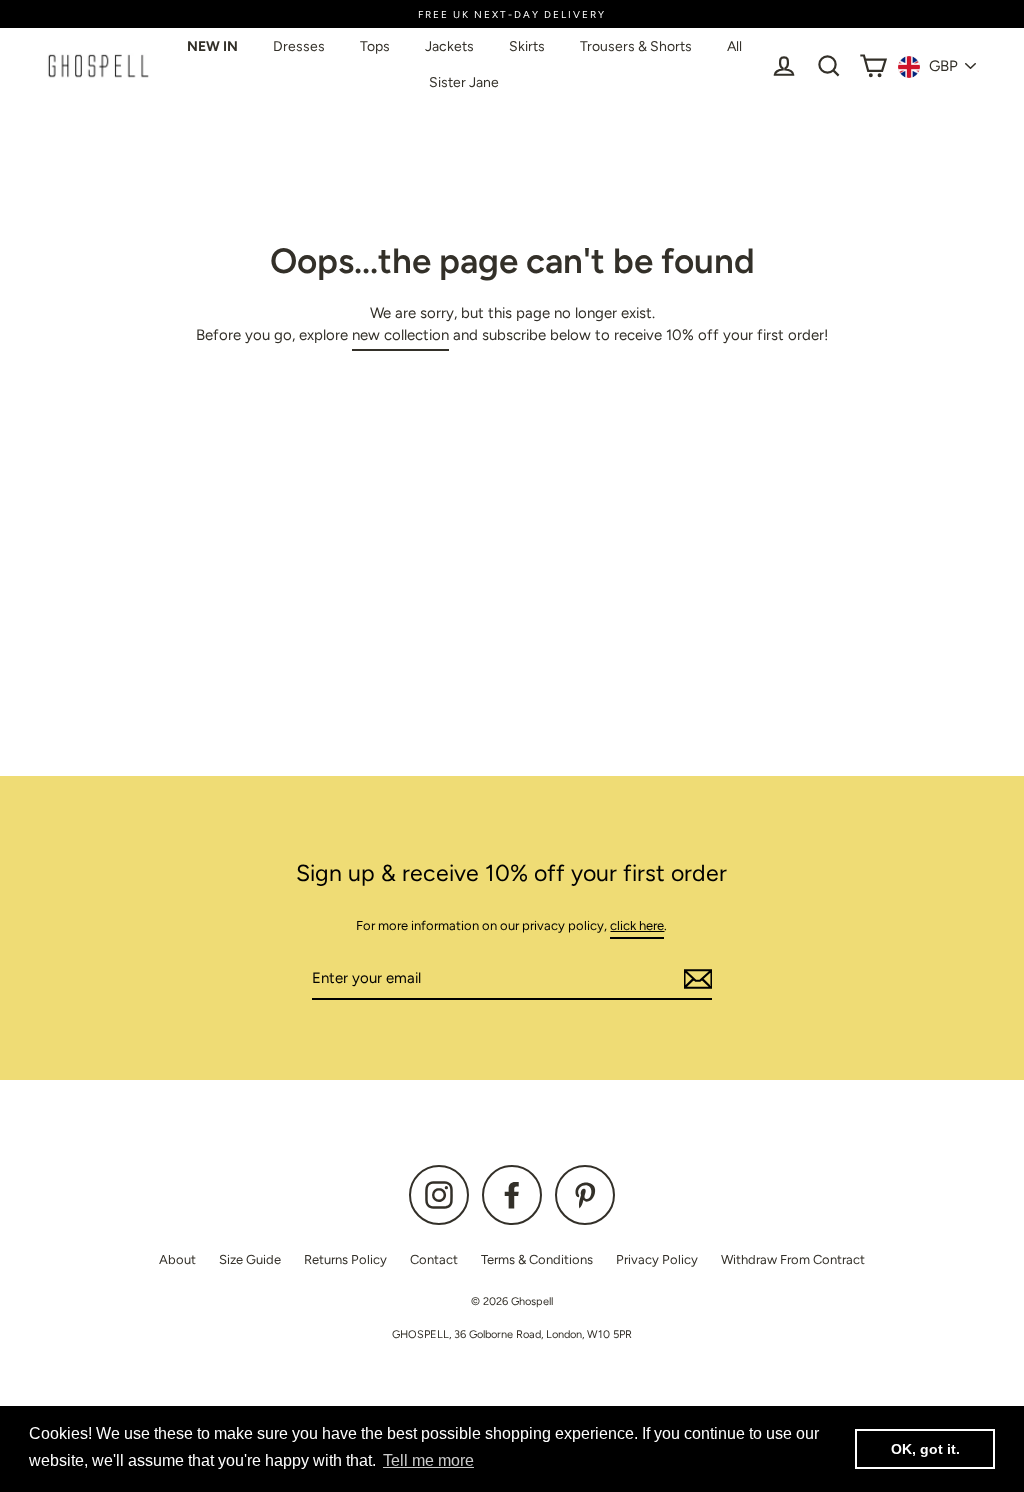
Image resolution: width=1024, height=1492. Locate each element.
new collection (400, 335)
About (177, 1259)
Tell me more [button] (428, 1460)
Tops (375, 46)
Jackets (449, 46)
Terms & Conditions (537, 1259)
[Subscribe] (695, 979)
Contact (434, 1259)
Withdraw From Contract (793, 1259)
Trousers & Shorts (636, 46)
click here (637, 925)
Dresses (299, 46)
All (734, 46)
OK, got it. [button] (925, 1449)
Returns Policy (345, 1259)
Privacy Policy (657, 1259)
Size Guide (250, 1259)
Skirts (527, 46)
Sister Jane (464, 82)
